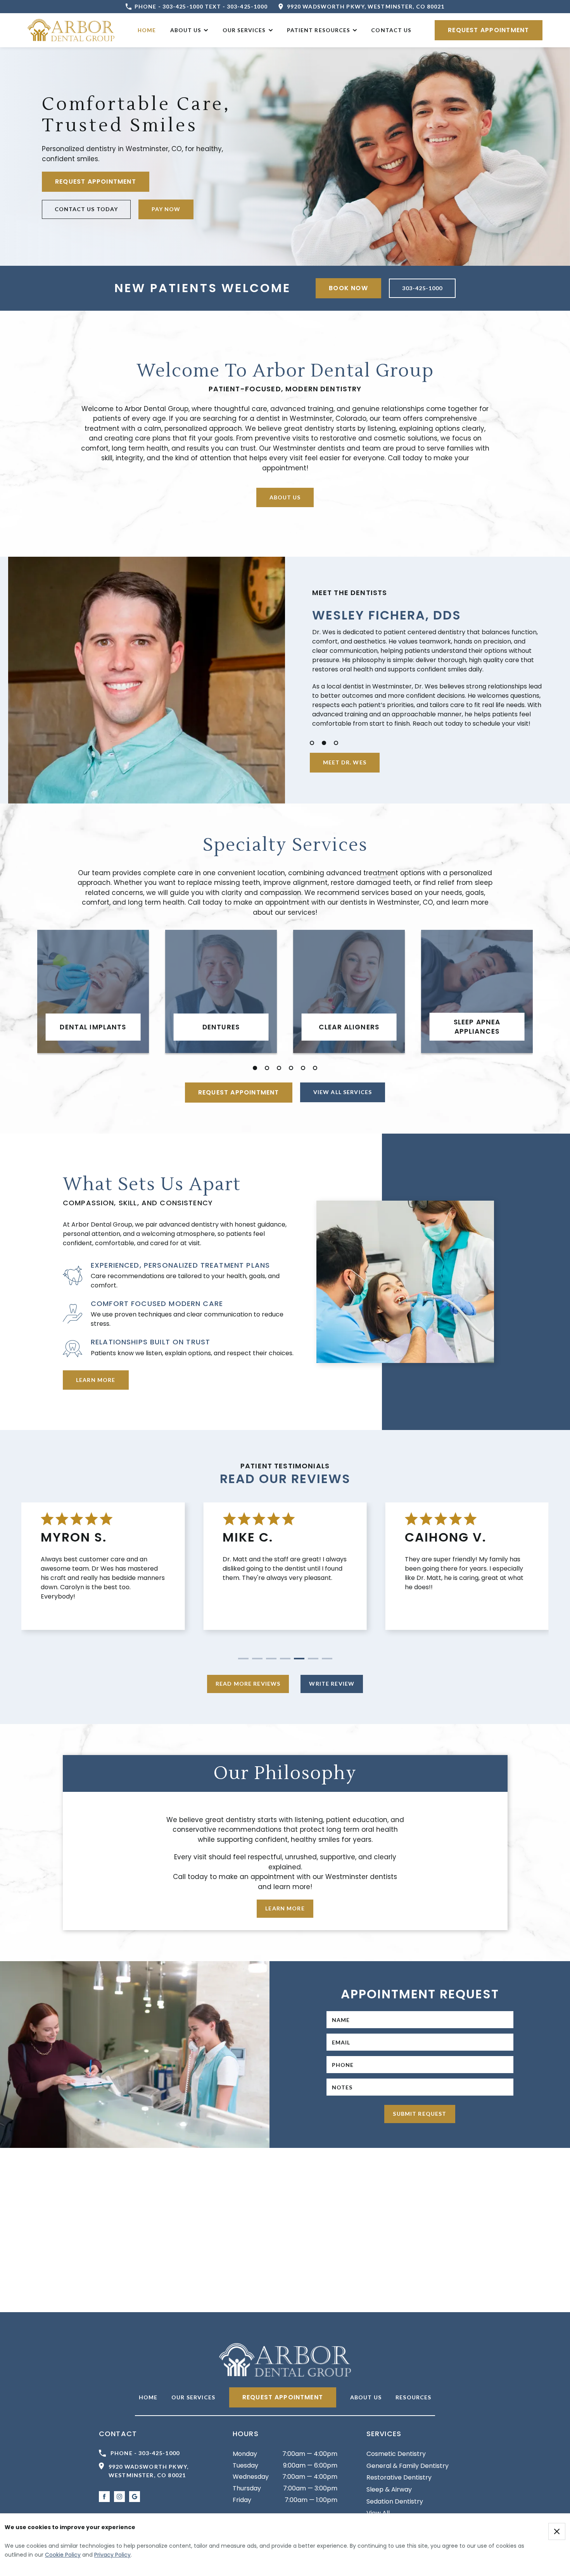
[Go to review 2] (257, 1659)
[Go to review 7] (327, 1659)
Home (148, 2397)
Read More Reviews (248, 1684)
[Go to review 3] (271, 1659)
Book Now (348, 288)
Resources (413, 2397)
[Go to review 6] (313, 1659)
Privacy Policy (112, 2555)
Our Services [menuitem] (244, 30)
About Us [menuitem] (186, 30)
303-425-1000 (422, 288)
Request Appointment (488, 30)
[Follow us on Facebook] (104, 2497)
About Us (285, 497)
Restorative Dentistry (399, 2477)
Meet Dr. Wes (345, 762)
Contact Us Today (86, 209)
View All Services (343, 1092)
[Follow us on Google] (135, 2497)
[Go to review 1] (243, 1659)
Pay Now (166, 209)
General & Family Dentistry (408, 2466)
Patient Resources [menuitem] (319, 30)
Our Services (193, 2397)
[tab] (312, 743)
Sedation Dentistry (395, 2501)
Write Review (332, 1684)
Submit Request (420, 2114)
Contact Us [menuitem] (391, 30)
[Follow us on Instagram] (119, 2497)
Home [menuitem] (147, 30)
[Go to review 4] (285, 1659)
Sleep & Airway (389, 2489)
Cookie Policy (63, 2555)
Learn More (96, 1380)
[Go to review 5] (299, 1659)
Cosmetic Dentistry (396, 2454)
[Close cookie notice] (557, 2531)
